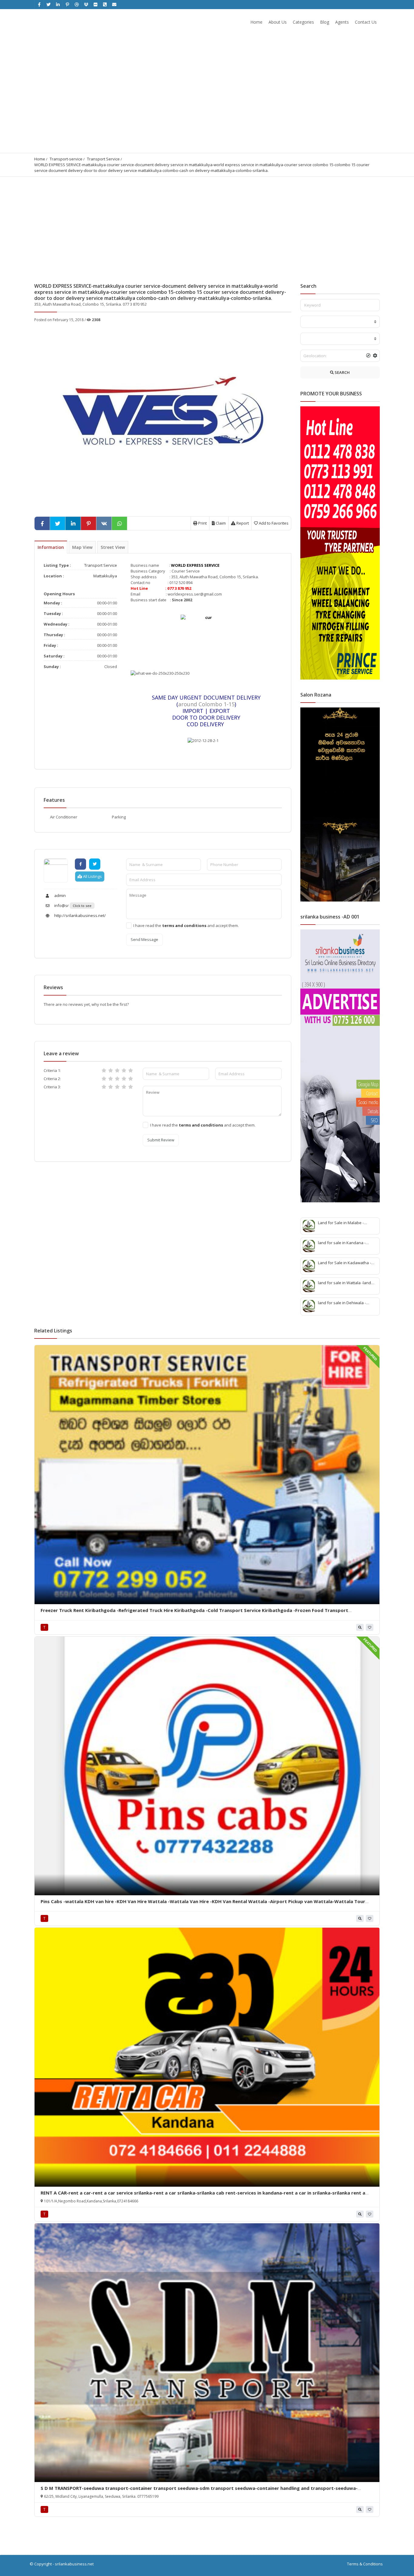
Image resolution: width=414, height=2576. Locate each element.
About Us (278, 22)
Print (202, 523)
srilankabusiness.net (74, 2564)
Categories (303, 22)
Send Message (144, 939)
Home (256, 22)
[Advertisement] (207, 222)
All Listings (92, 876)
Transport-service (66, 159)
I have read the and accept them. (186, 925)
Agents (342, 22)
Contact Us (366, 22)
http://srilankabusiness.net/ (80, 915)
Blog (325, 22)
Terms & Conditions (365, 2564)
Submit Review (161, 1140)
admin (60, 895)
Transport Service (103, 159)
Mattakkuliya (105, 576)
